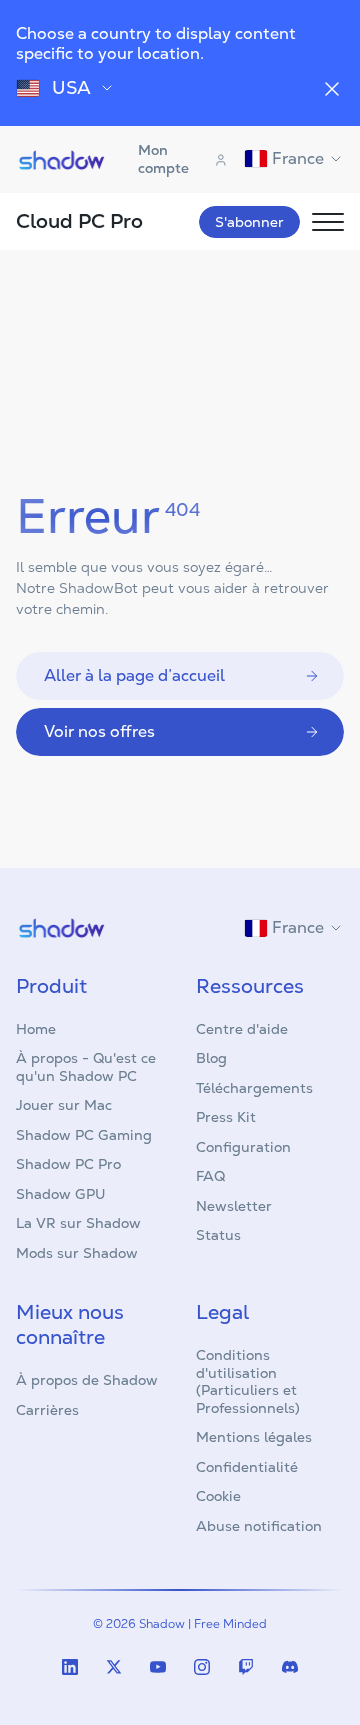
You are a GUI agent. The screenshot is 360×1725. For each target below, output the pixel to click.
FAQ (210, 1176)
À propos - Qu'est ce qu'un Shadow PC (86, 1067)
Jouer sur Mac (64, 1105)
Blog (211, 1058)
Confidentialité (247, 1467)
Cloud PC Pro (79, 221)
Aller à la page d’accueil (134, 675)
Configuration (243, 1147)
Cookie (218, 1496)
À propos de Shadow (87, 1380)
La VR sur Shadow (78, 1223)
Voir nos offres (99, 731)
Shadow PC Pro (68, 1164)
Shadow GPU (61, 1194)
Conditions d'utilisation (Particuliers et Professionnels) (248, 1381)
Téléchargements (254, 1088)
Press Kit (226, 1117)
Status (218, 1235)
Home (36, 1029)
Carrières (47, 1410)
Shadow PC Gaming (84, 1135)
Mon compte (163, 159)
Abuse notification (259, 1526)
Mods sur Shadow (77, 1253)
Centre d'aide (242, 1029)
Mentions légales (254, 1437)
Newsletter (234, 1206)
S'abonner (249, 222)
